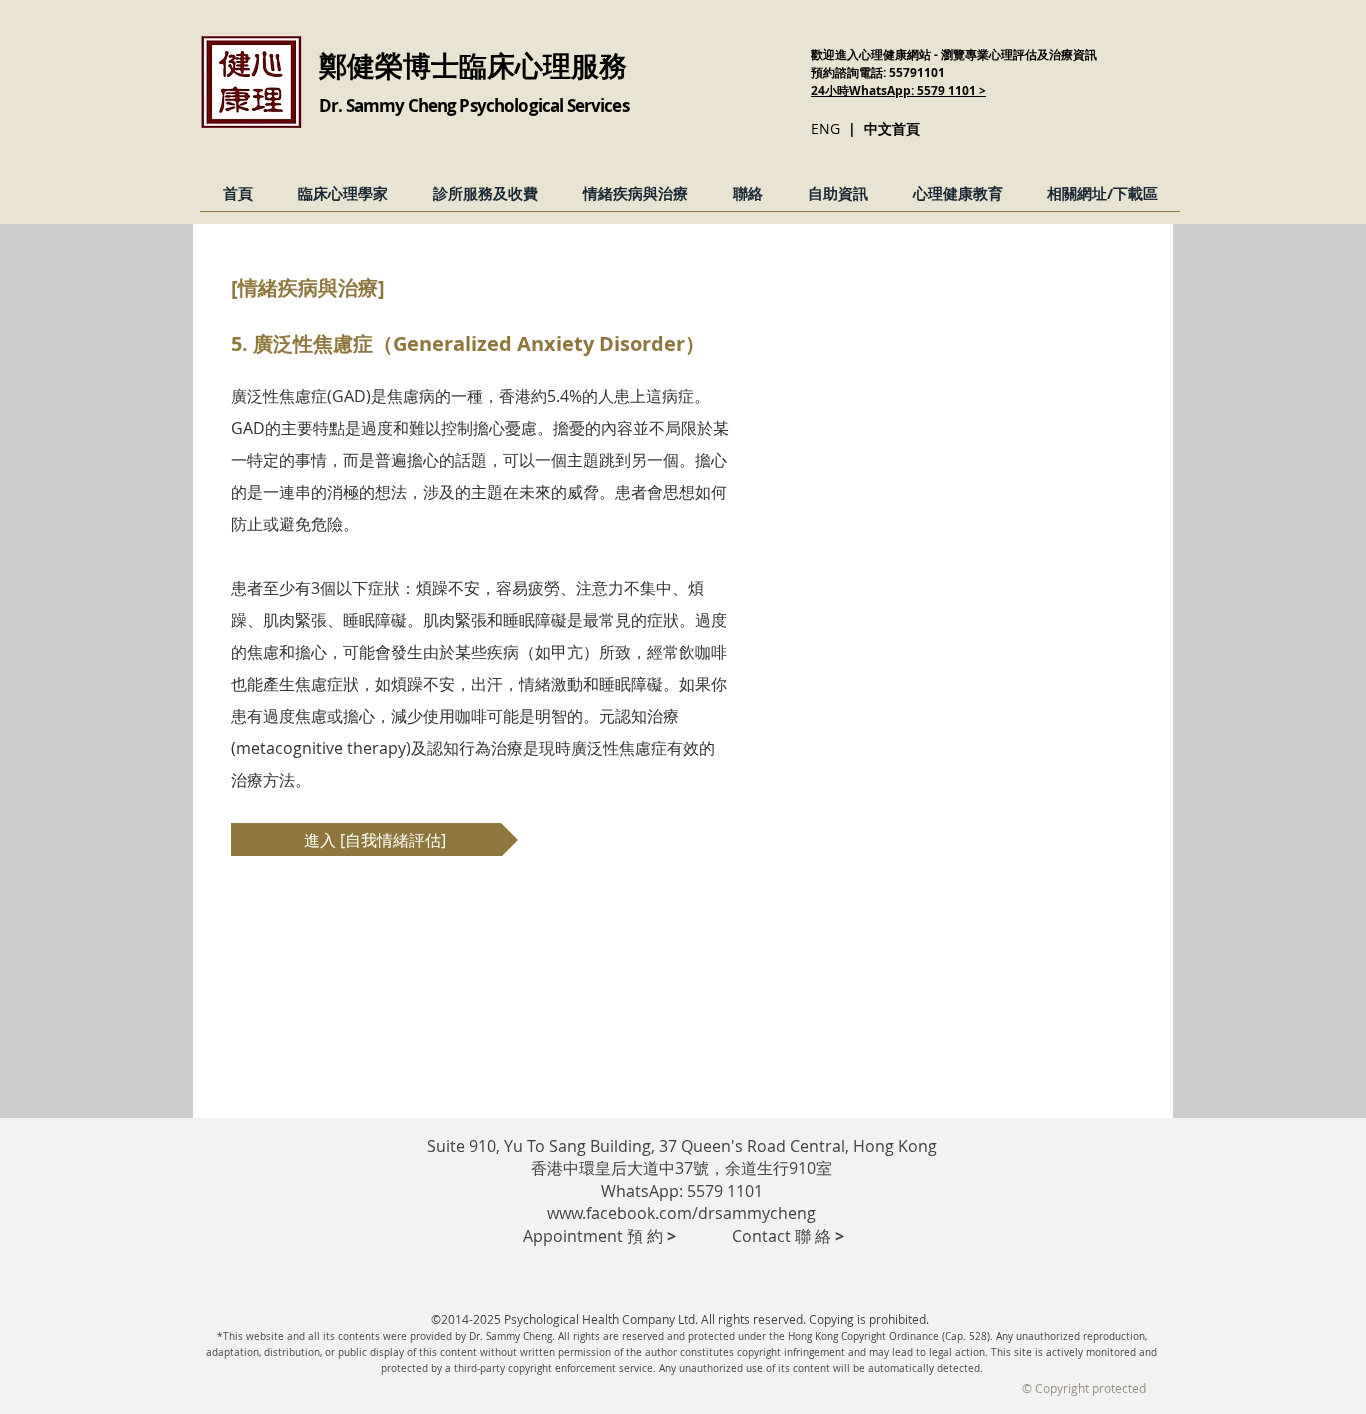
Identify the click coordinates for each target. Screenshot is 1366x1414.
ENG (825, 128)
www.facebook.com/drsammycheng (681, 1213)
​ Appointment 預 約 (593, 1236)
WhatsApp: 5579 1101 (682, 1191)
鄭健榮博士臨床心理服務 (473, 65)
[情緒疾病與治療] (308, 287)
